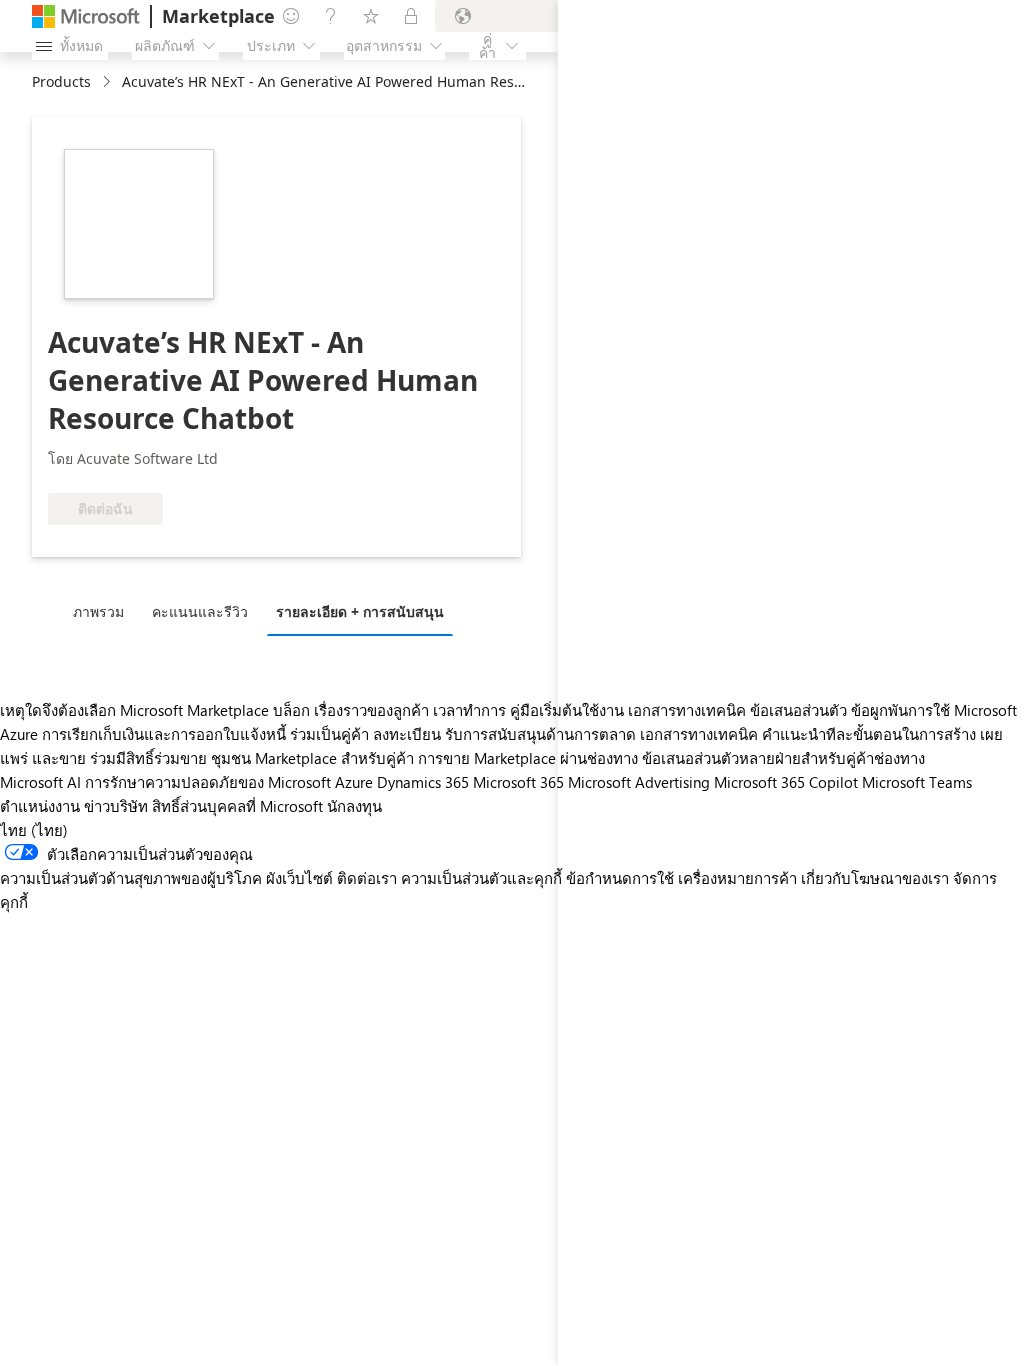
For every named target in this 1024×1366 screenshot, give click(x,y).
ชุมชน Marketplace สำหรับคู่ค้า (312, 758)
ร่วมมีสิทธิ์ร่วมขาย (148, 758)
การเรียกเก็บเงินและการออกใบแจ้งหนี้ (164, 734)
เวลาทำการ (469, 710)
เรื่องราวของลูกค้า (371, 710)
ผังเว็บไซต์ (299, 878)
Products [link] (61, 81)
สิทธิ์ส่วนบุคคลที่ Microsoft (237, 806)
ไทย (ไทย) (34, 830)
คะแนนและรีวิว (200, 611)
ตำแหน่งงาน (40, 806)
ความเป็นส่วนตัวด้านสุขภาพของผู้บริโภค (131, 878)
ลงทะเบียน (407, 734)
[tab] (103, 611)
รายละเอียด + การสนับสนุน (360, 611)
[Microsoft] (86, 16)
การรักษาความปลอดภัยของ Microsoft (208, 782)
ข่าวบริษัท (116, 806)
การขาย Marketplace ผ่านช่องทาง (528, 758)
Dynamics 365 (423, 782)
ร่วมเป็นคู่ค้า (329, 734)
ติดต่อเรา (367, 878)
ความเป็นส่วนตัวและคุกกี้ (481, 878)
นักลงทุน (354, 806)
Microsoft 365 (518, 782)
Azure (354, 782)
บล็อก (291, 710)
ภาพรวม (98, 611)
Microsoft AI (40, 782)
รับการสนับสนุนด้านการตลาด (540, 734)
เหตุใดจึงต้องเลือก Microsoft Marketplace (134, 710)
